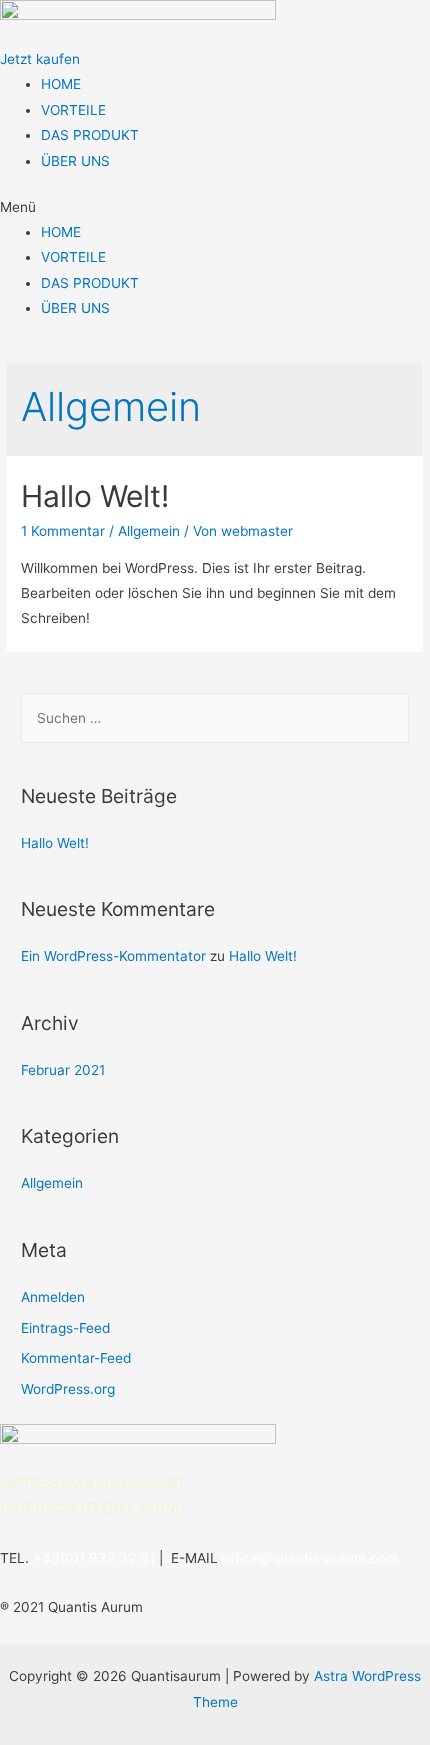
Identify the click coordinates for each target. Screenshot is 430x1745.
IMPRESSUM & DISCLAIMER (91, 1483)
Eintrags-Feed (65, 1328)
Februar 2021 (63, 1070)
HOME (61, 84)
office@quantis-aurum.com (310, 1558)
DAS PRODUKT (90, 135)
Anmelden (53, 1297)
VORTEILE (73, 110)
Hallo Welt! (95, 496)
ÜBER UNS (75, 161)
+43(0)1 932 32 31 (94, 1558)
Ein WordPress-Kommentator (113, 956)
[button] (40, 59)
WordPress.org (68, 1389)
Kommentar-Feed (76, 1358)
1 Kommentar (63, 531)
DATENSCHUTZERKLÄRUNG (92, 1508)
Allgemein (149, 531)
